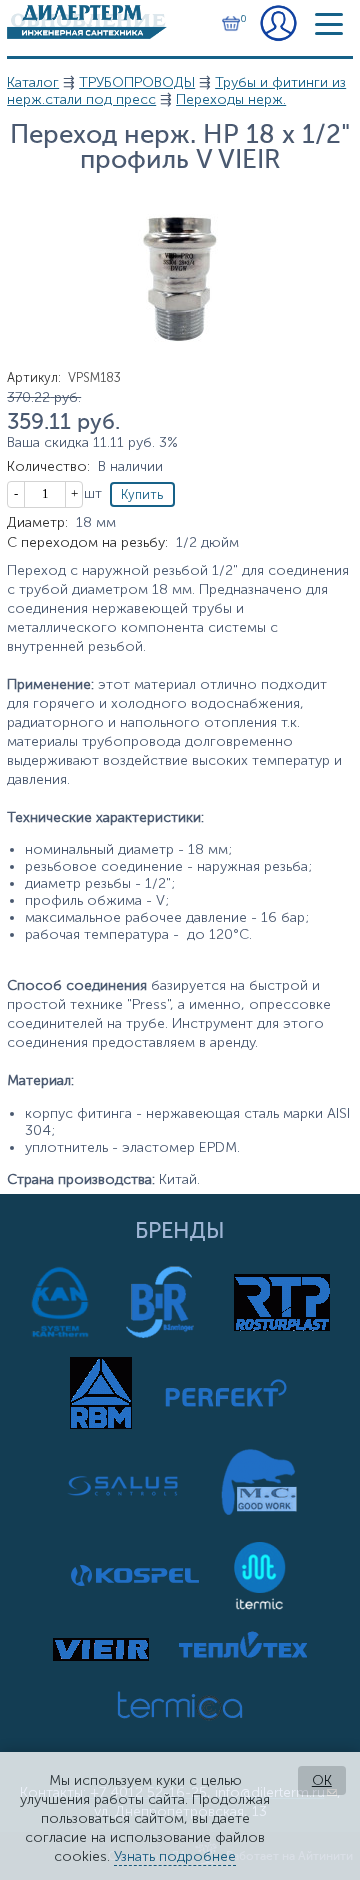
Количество (48, 466)
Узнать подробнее (175, 1856)
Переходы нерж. (231, 99)
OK (322, 1780)
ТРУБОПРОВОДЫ (137, 82)
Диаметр (37, 522)
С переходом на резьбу (87, 542)
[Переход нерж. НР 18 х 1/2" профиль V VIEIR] (180, 365)
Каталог (33, 82)
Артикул (34, 377)
